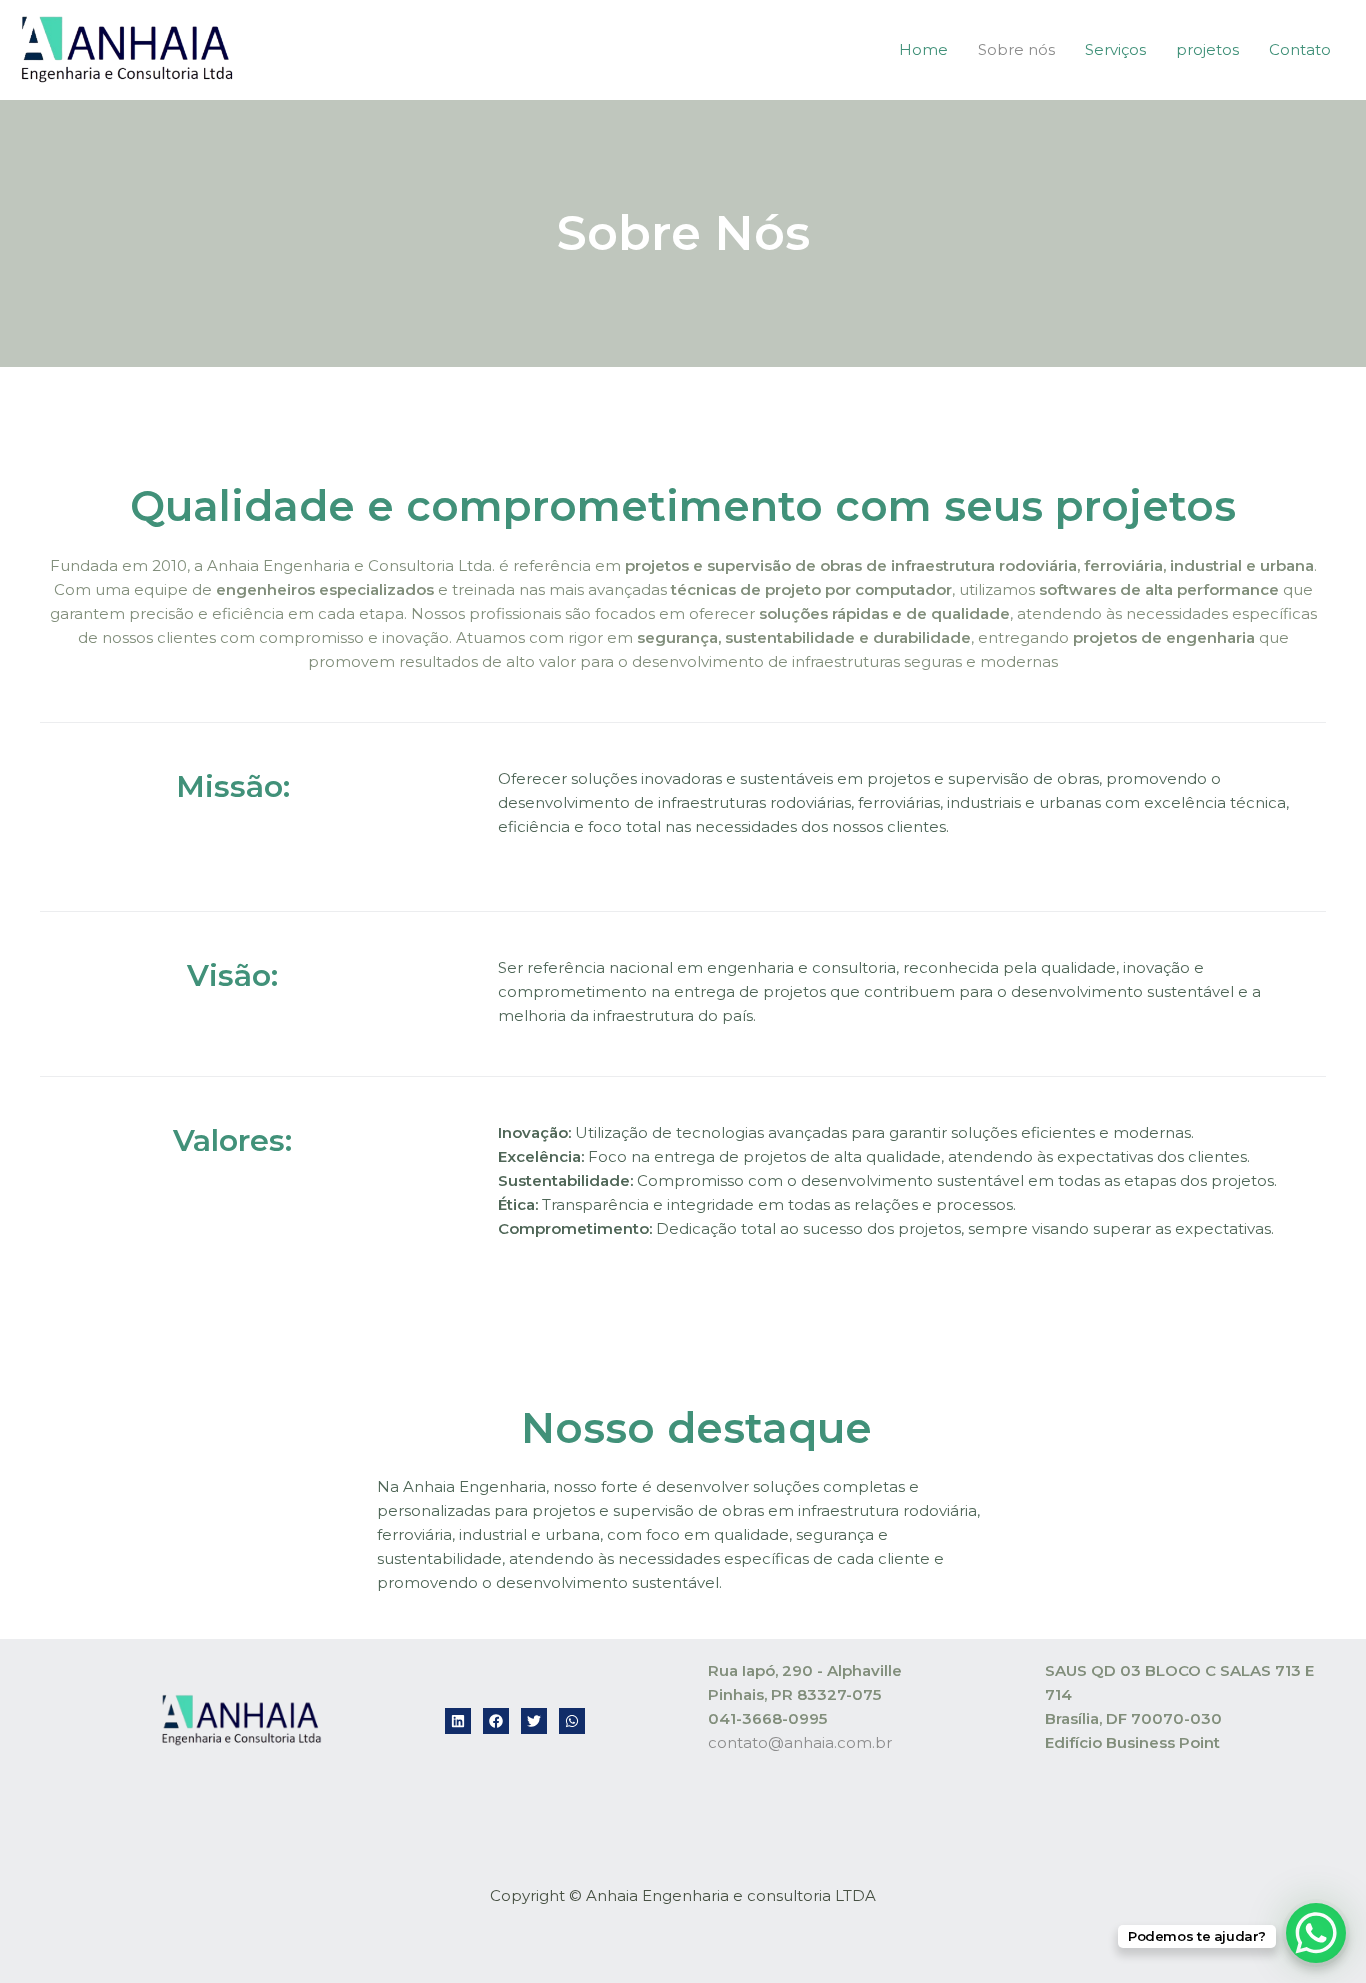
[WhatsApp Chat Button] (1316, 1933)
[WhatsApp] (572, 1721)
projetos (1207, 49)
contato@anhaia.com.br (800, 1742)
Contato (1300, 49)
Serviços (1115, 49)
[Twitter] (534, 1721)
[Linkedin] (458, 1721)
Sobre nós (1016, 49)
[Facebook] (496, 1721)
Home (923, 49)
